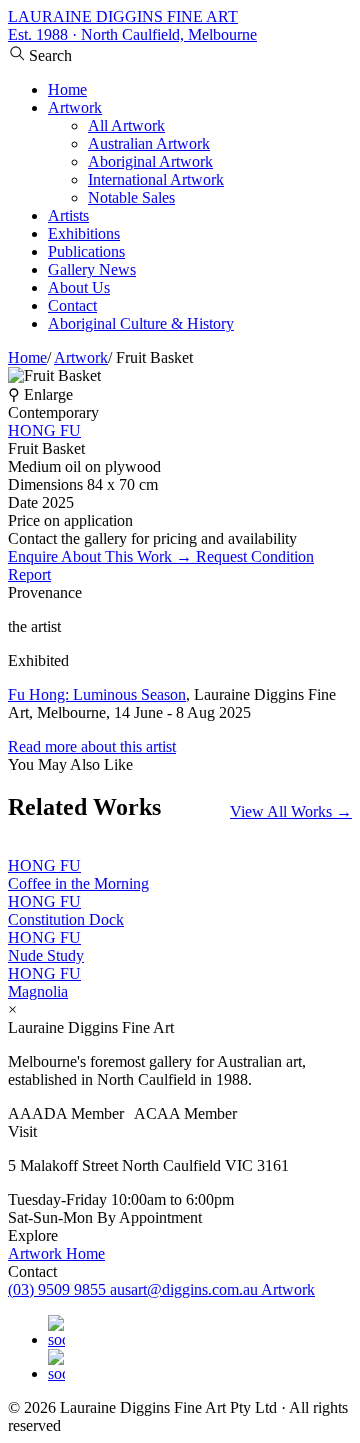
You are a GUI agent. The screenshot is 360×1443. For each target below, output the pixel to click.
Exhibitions (84, 233)
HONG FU (44, 430)
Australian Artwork (149, 143)
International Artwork (156, 179)
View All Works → (291, 811)
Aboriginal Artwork (150, 161)
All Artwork (126, 125)
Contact (72, 305)
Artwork (75, 107)
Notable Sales (131, 197)
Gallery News (92, 269)
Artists (68, 215)
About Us (79, 287)
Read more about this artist (92, 746)
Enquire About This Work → (102, 556)
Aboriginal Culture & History (141, 323)
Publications (86, 251)
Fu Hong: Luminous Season (97, 694)
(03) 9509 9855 (59, 1289)
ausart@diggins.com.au (185, 1289)
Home (67, 89)
